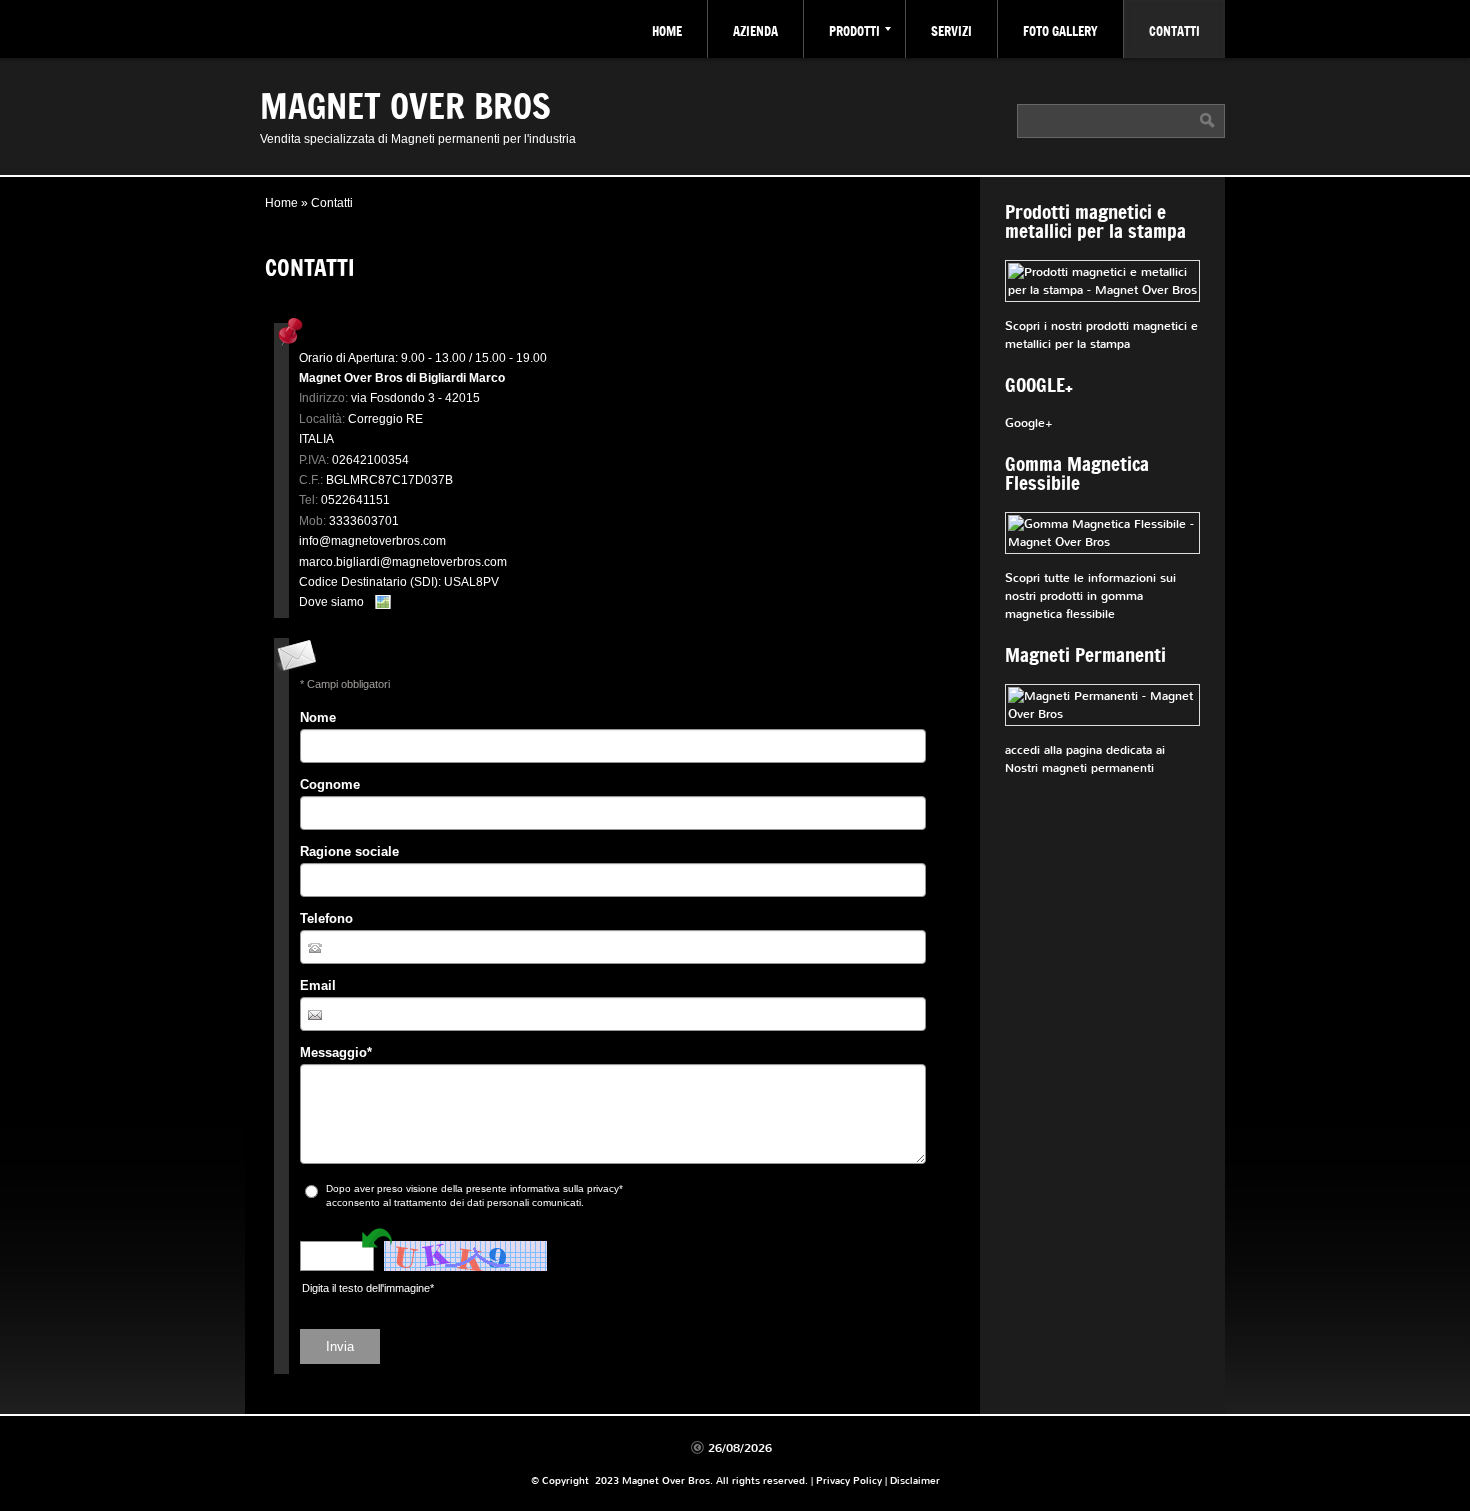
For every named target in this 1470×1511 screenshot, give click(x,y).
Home (667, 31)
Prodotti (854, 31)
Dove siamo (331, 602)
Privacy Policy (849, 1480)
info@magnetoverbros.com (372, 541)
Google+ (1029, 423)
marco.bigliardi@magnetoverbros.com (403, 562)
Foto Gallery (1060, 31)
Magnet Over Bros (405, 105)
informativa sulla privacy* (566, 1188)
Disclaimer (915, 1480)
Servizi (951, 31)
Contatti (1174, 31)
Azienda (755, 31)
